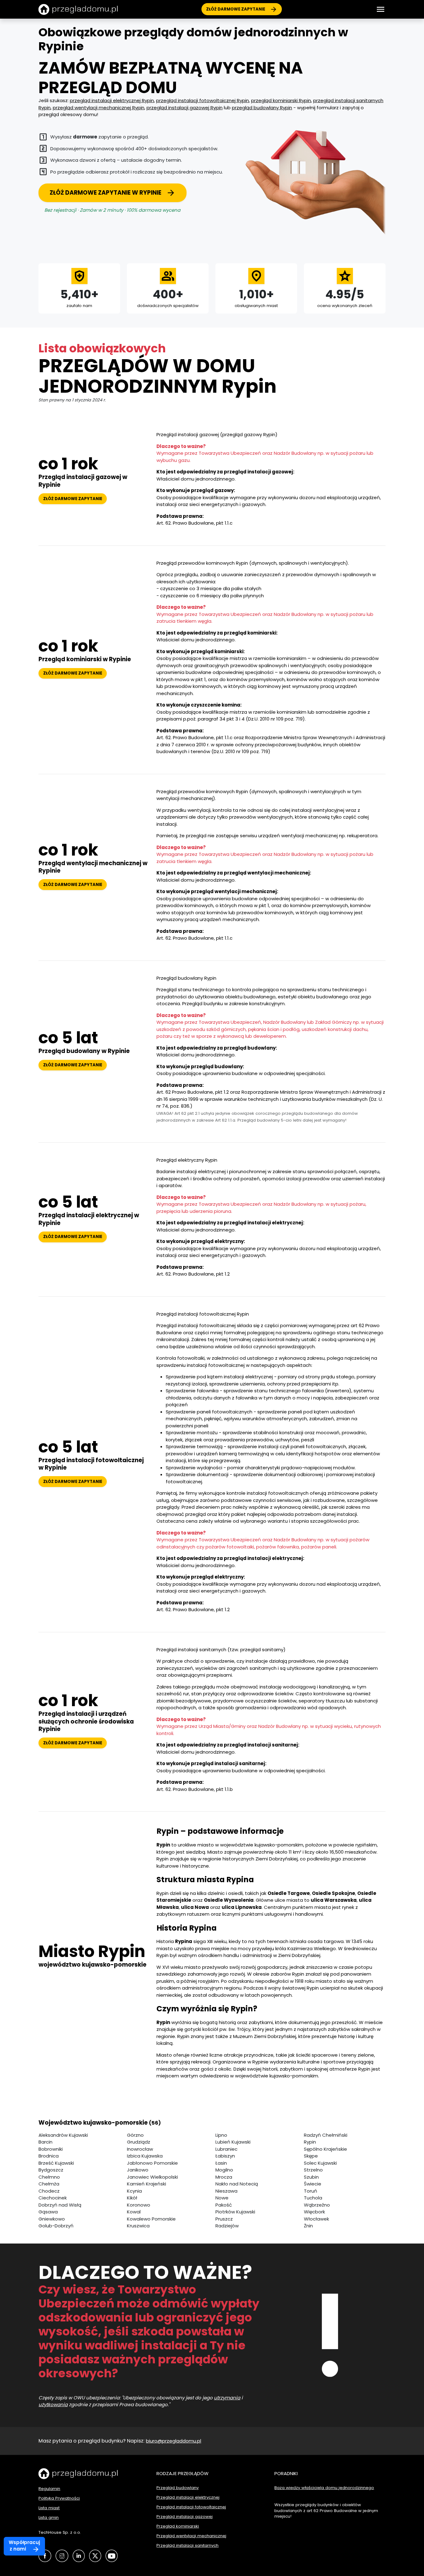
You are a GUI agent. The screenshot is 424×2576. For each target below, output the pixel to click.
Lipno (221, 2135)
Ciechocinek (53, 2198)
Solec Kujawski (320, 2163)
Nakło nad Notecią (237, 2184)
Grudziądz (139, 2142)
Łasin (221, 2163)
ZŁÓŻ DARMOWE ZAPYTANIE (236, 9)
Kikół (132, 2198)
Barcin (45, 2142)
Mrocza (224, 2177)
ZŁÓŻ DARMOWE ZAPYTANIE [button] (73, 499)
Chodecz (49, 2191)
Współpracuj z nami (24, 2546)
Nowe (222, 2198)
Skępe (311, 2156)
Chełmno (49, 2177)
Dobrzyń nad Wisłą (60, 2205)
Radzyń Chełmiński (326, 2135)
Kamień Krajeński (147, 2184)
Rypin (310, 2142)
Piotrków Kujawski (235, 2212)
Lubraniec (226, 2149)
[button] (381, 9)
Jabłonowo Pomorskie (152, 2163)
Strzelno (313, 2170)
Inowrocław (140, 2149)
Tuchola (313, 2198)
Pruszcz (224, 2219)
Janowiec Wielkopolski (152, 2177)
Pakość (224, 2205)
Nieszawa (226, 2191)
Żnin (308, 2226)
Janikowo (138, 2170)
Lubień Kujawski (233, 2142)
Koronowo (139, 2205)
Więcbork (314, 2212)
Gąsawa (48, 2212)
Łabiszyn (225, 2156)
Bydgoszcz (51, 2170)
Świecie (313, 2184)
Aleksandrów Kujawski (63, 2135)
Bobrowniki (51, 2149)
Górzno (135, 2135)
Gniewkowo (52, 2219)
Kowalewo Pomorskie (151, 2219)
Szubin (311, 2177)
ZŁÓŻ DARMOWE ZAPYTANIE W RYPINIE (106, 193)
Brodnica (49, 2156)
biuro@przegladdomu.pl (174, 2441)
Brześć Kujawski (56, 2163)
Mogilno (224, 2170)
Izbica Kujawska (145, 2156)
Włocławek (316, 2219)
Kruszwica (138, 2226)
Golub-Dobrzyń (56, 2226)
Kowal (134, 2212)
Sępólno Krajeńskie (325, 2149)
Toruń (311, 2191)
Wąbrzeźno (317, 2205)
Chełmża (49, 2184)
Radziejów (227, 2226)
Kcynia (134, 2191)
